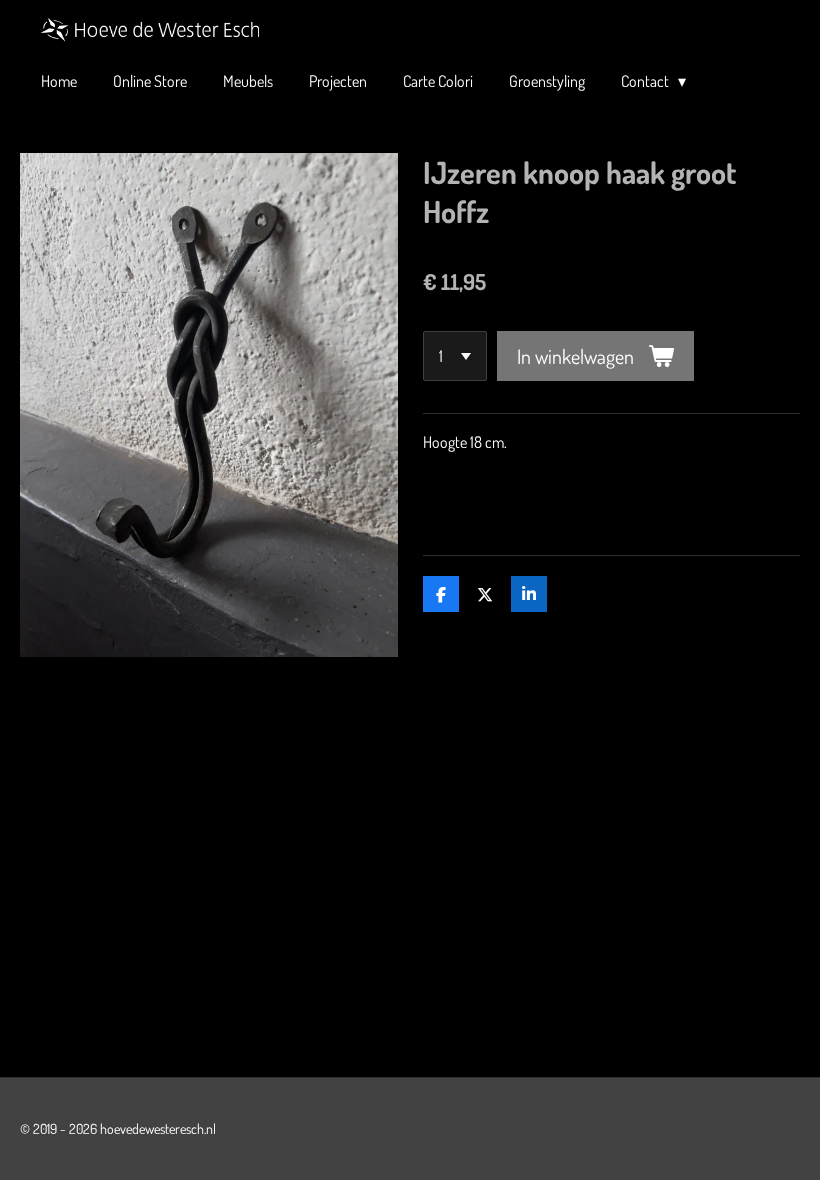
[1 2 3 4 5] (455, 356)
